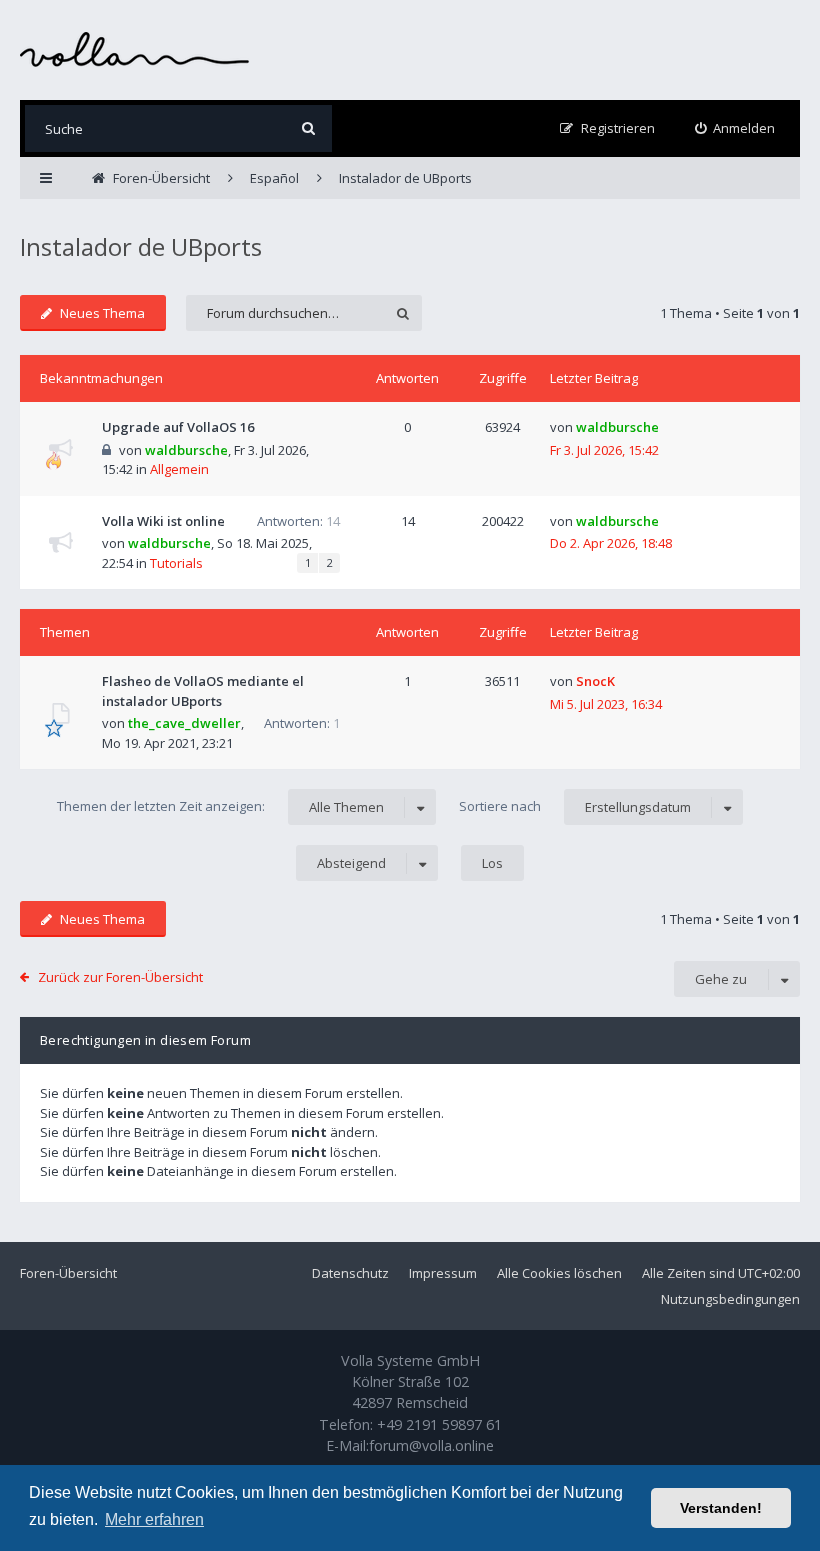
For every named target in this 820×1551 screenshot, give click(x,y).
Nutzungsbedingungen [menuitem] (730, 1299)
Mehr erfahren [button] (154, 1519)
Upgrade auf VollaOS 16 (178, 427)
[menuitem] (735, 128)
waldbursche (186, 450)
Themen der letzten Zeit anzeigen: (220, 806)
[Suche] (308, 128)
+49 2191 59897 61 (439, 1424)
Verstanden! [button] (721, 1508)
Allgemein (179, 469)
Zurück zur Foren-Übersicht (120, 977)
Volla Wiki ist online (163, 521)
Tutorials (176, 563)
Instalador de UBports (141, 246)
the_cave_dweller (184, 723)
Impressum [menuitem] (443, 1273)
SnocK (595, 681)
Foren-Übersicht (68, 1273)
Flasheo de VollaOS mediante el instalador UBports (203, 691)
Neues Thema (102, 313)
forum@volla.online (431, 1445)
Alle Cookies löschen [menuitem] (559, 1273)
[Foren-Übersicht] (135, 49)
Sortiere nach (575, 806)
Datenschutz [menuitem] (350, 1273)
